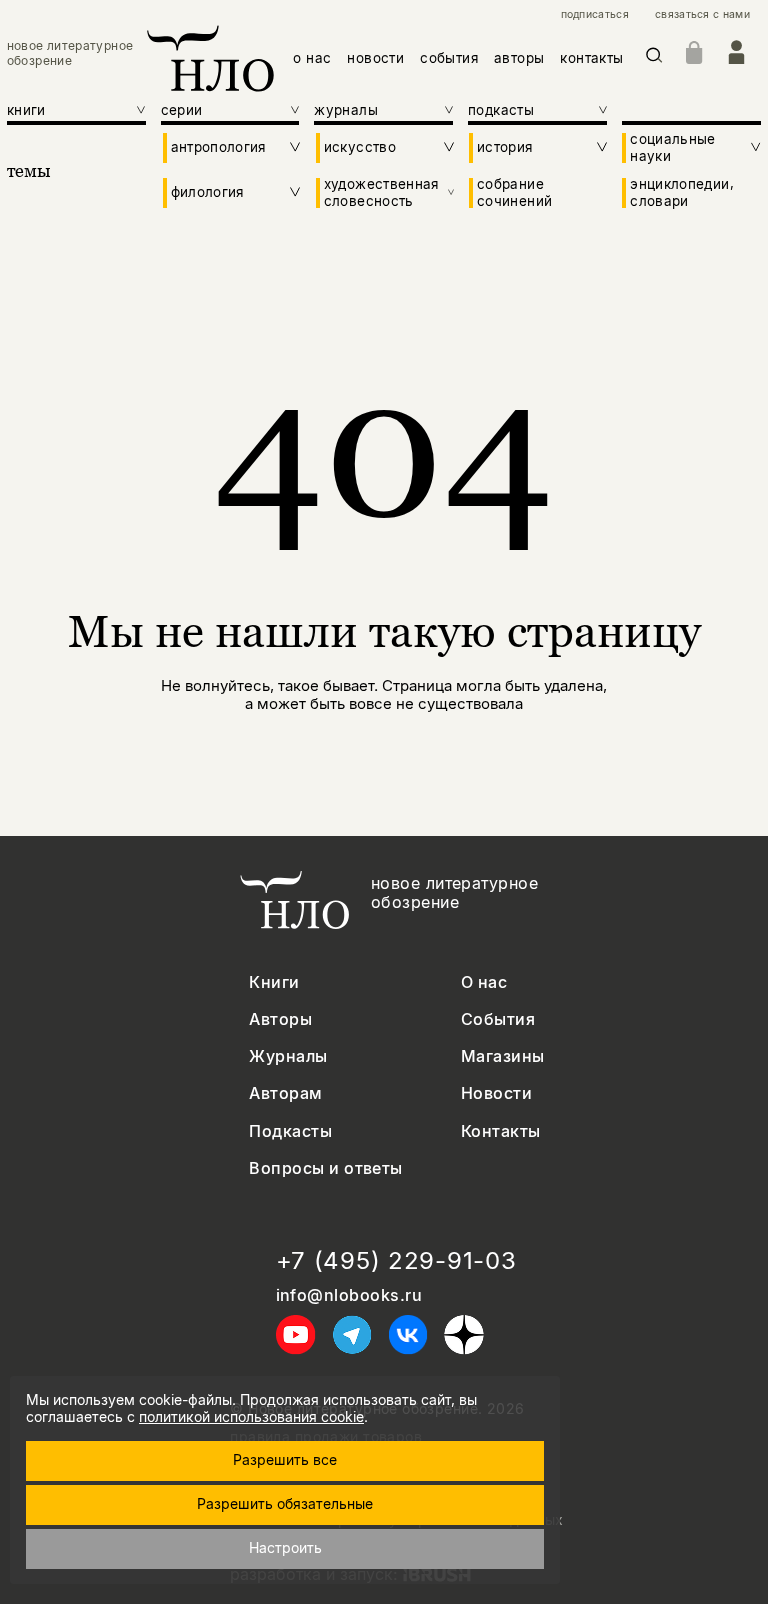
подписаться (595, 15)
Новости (496, 1093)
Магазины (503, 1056)
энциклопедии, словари (682, 192)
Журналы (288, 1056)
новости (375, 58)
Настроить (285, 1547)
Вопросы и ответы (326, 1168)
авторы (519, 58)
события (449, 58)
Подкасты (290, 1131)
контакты (591, 58)
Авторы (280, 1019)
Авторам (285, 1093)
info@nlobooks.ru (349, 1295)
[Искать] (654, 58)
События (498, 1019)
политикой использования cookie (251, 1416)
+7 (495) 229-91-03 (396, 1261)
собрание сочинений (514, 192)
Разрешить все (285, 1459)
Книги (274, 982)
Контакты (501, 1131)
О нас (484, 982)
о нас (312, 58)
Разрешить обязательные (285, 1503)
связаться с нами (702, 15)
